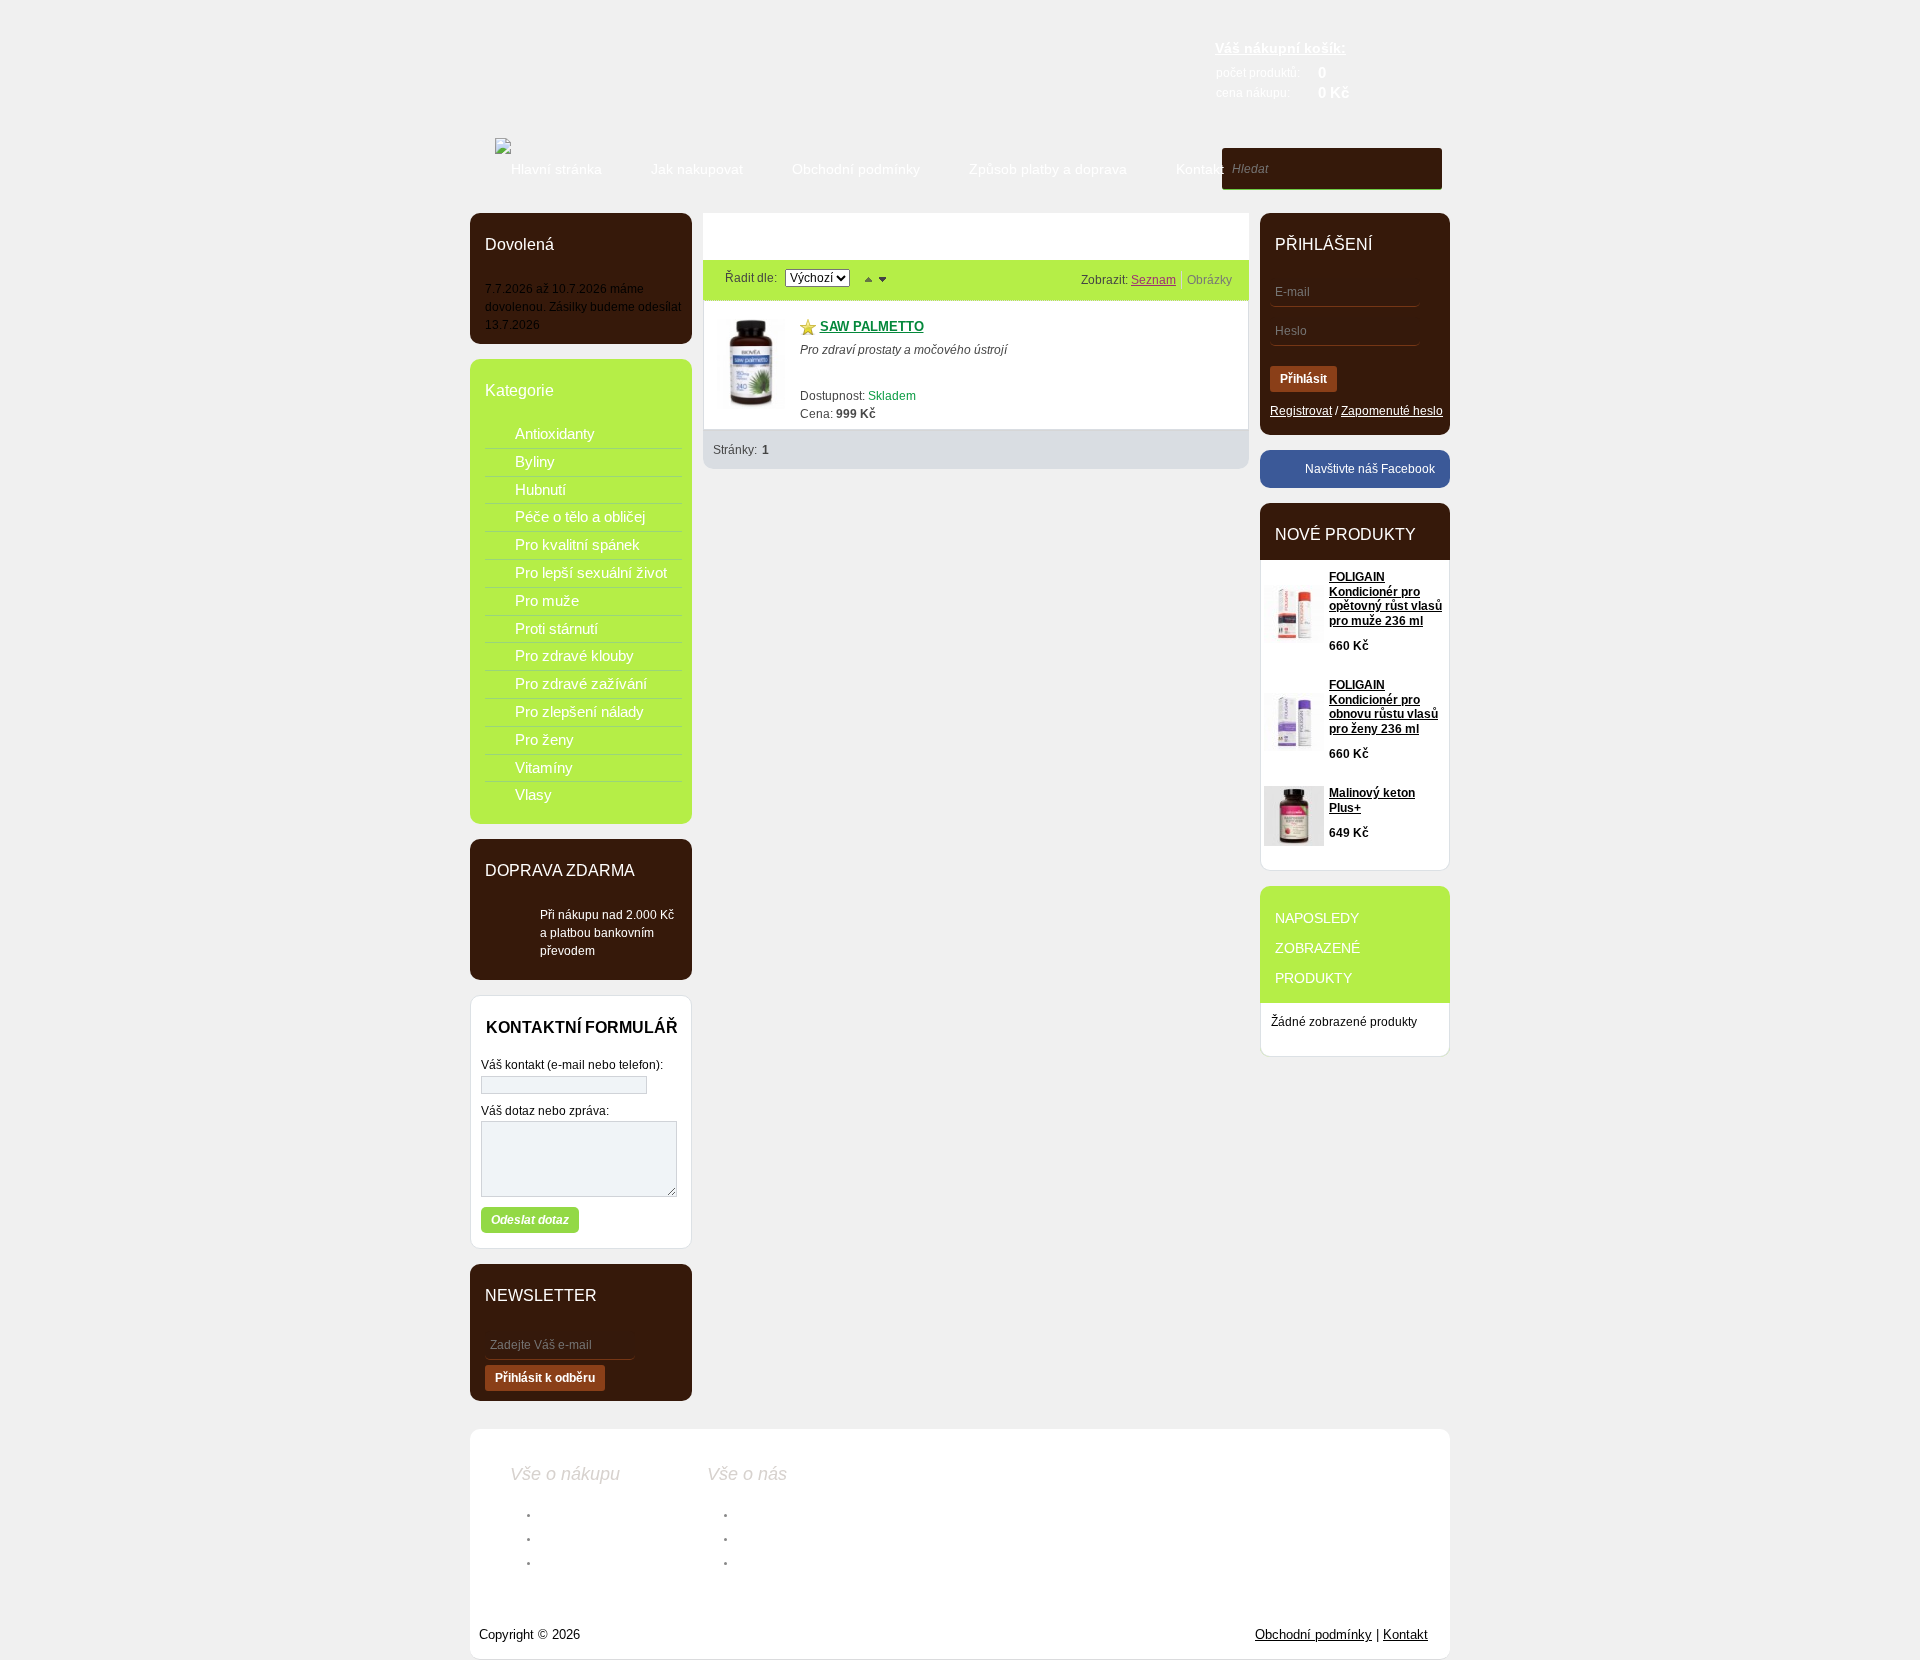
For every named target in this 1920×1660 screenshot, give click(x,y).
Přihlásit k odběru (545, 1378)
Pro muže (547, 600)
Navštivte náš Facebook (1370, 469)
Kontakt (1200, 169)
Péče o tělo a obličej (580, 516)
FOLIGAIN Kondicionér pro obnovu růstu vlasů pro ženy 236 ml (1383, 707)
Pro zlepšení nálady (579, 711)
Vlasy (533, 794)
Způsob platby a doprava (1048, 169)
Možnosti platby (586, 1537)
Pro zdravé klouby (574, 655)
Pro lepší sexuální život (591, 572)
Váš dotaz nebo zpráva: (545, 1111)
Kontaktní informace (795, 1513)
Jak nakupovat (697, 169)
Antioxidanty (555, 433)
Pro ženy (544, 739)
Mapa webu (770, 1561)
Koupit (1182, 405)
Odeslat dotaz (530, 1220)
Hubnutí (540, 489)
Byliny (535, 461)
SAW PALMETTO (872, 326)
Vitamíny (544, 767)
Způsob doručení (588, 1561)
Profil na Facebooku (795, 1537)
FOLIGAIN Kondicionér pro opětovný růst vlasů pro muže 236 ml (1385, 599)
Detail (1102, 406)
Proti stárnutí (556, 628)
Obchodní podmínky (856, 169)
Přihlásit (1303, 379)
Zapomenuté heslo (1392, 411)
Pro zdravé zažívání (581, 683)
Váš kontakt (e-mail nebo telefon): (572, 1065)
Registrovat (1301, 411)
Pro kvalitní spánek (577, 544)
